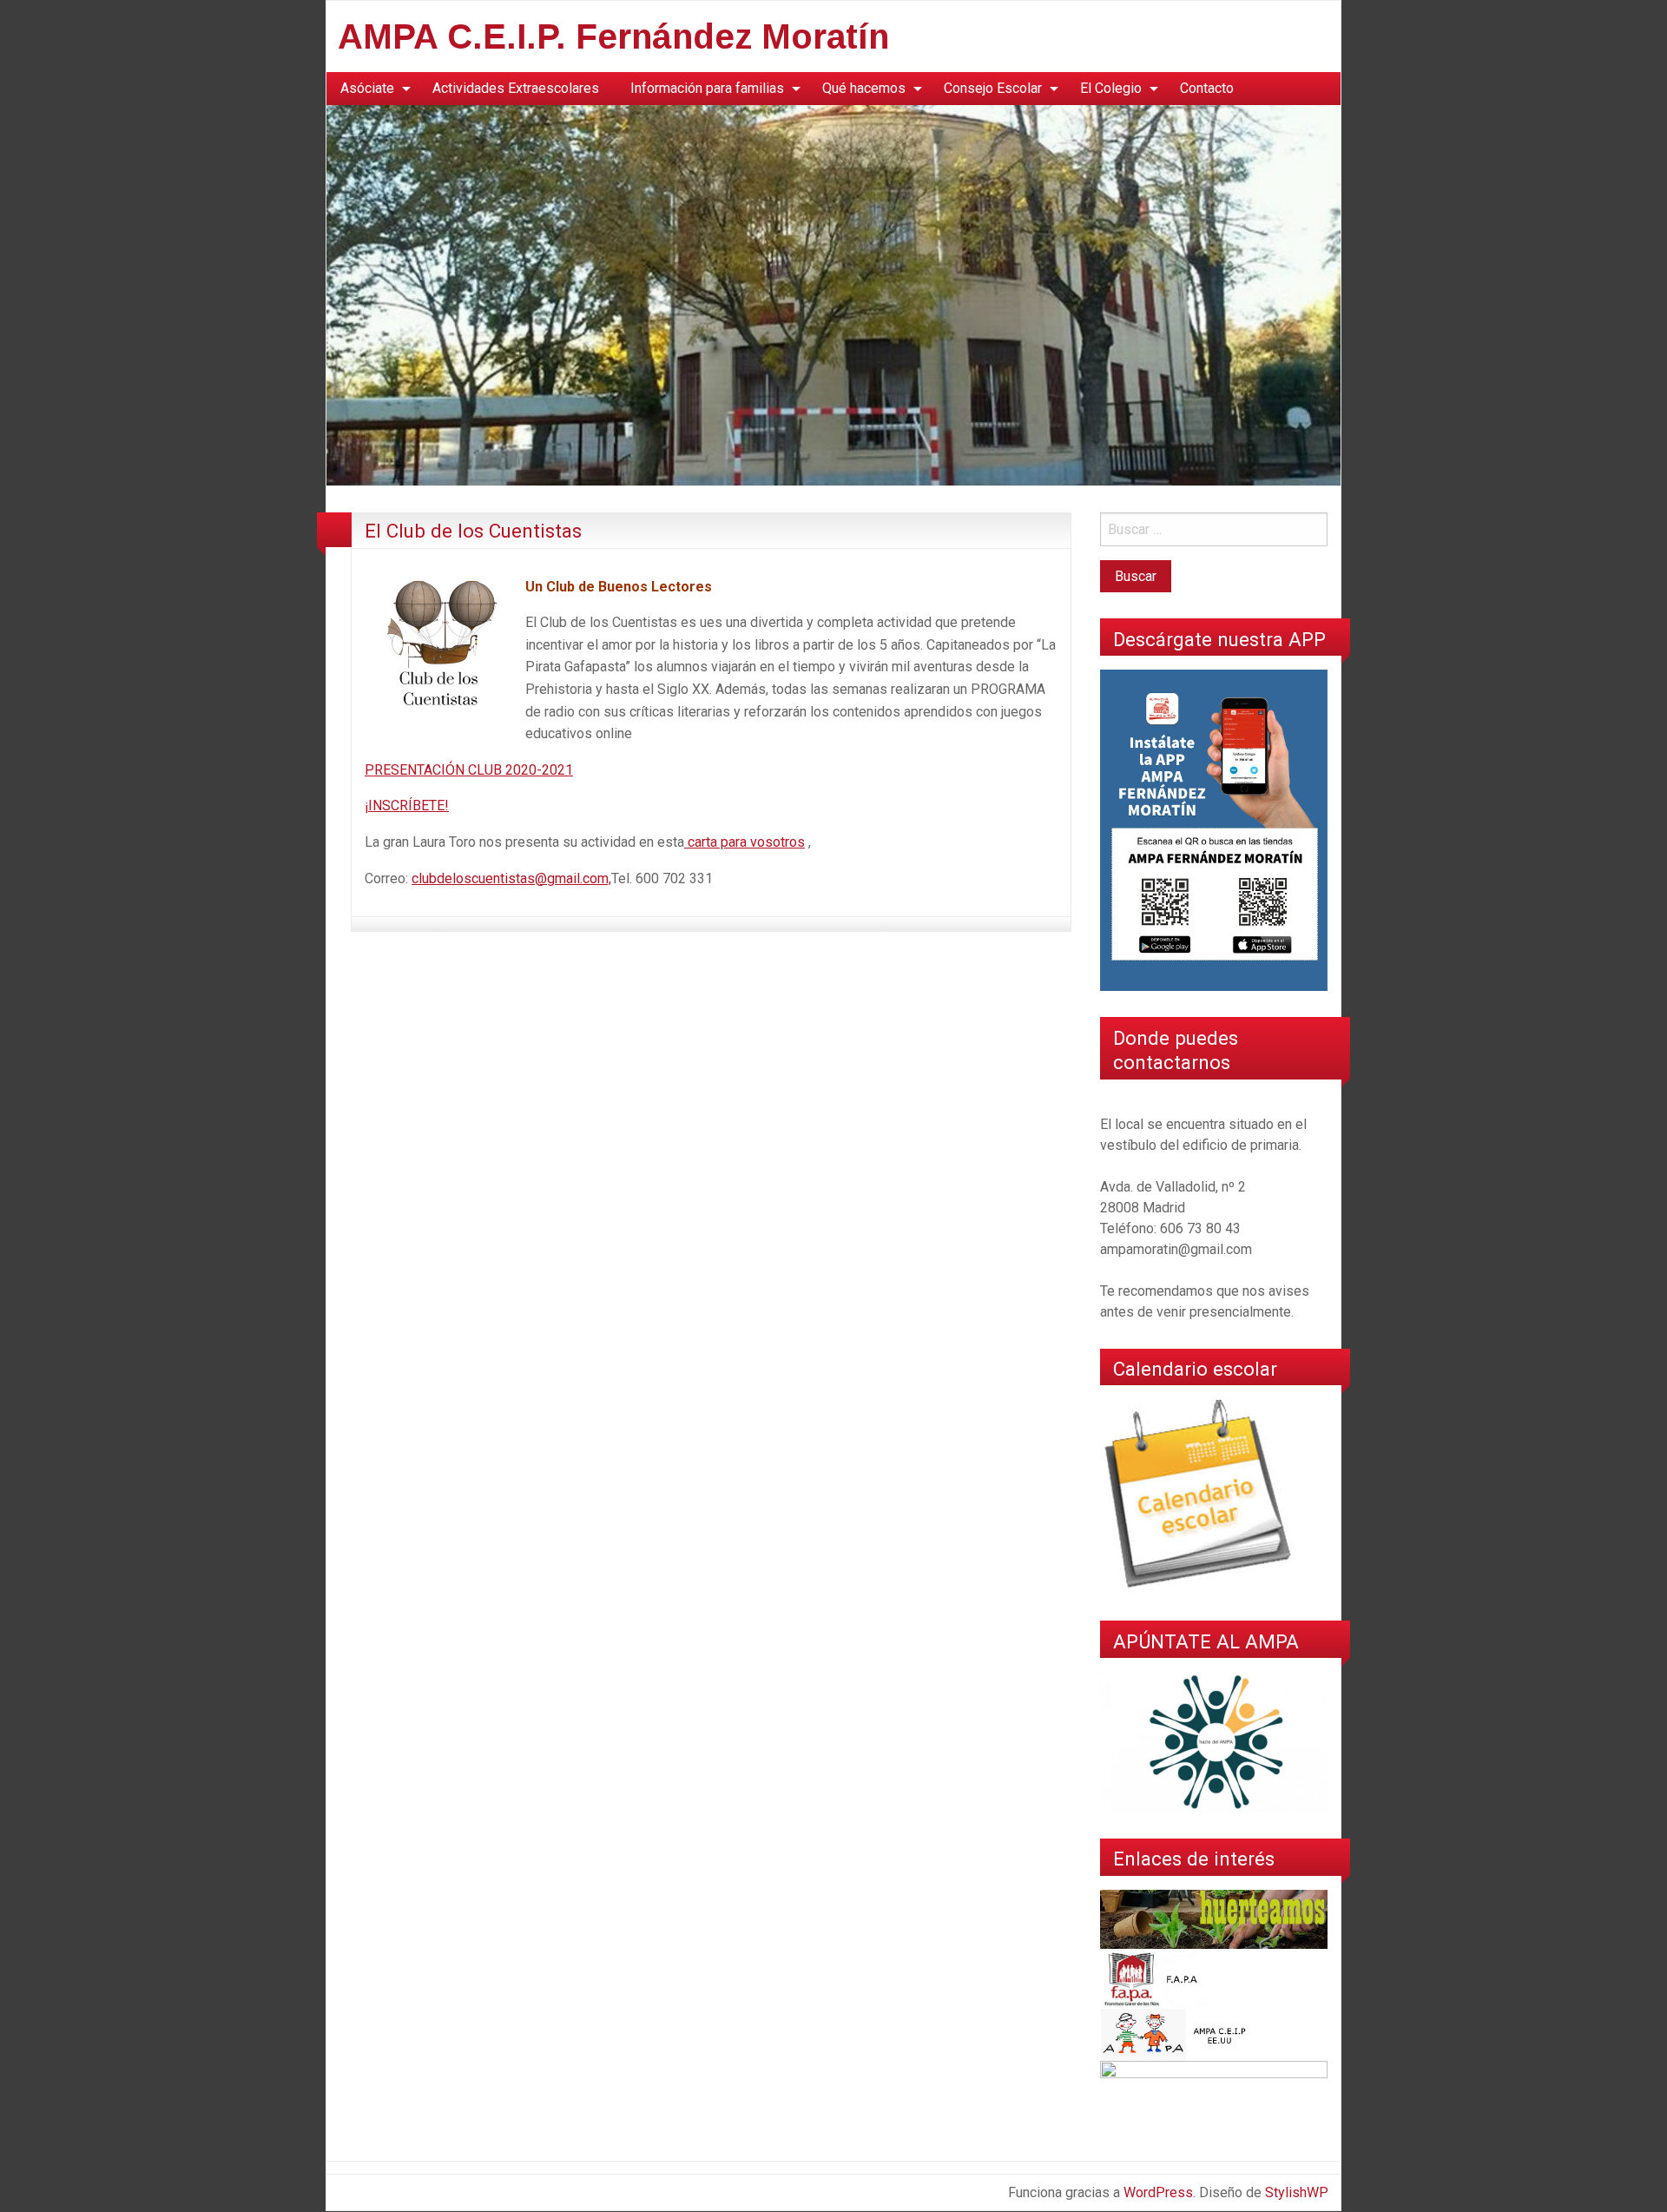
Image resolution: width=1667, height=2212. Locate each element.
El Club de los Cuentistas (473, 531)
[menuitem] (371, 89)
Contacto (1207, 88)
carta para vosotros (745, 842)
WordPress (1158, 2192)
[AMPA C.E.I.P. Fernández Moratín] (833, 294)
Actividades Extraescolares (516, 88)
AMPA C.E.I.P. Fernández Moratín (613, 36)
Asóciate (367, 88)
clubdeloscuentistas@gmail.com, (511, 878)
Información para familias (707, 88)
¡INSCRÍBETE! (407, 806)
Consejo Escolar (993, 88)
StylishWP (1297, 2192)
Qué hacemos (864, 88)
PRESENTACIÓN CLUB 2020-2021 (469, 770)
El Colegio (1111, 88)
